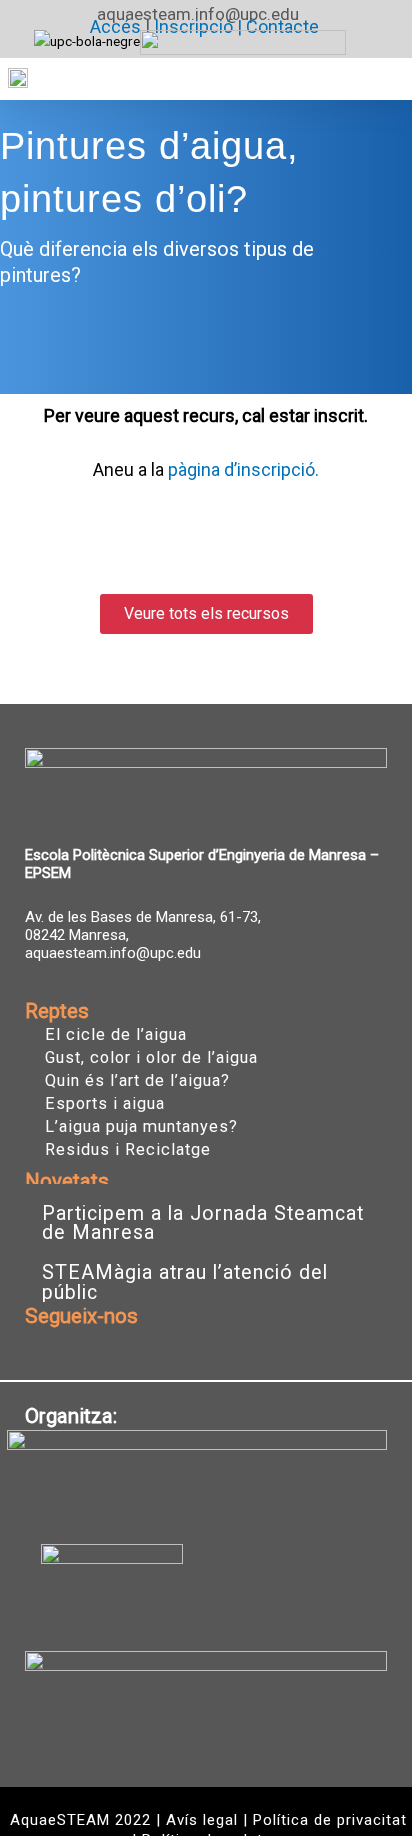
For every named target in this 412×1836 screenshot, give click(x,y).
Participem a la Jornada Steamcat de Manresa (203, 1223)
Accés (115, 26)
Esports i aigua (105, 1104)
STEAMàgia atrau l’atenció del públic (185, 1282)
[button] (381, 78)
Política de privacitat (330, 1820)
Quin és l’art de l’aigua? (137, 1081)
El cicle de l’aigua (116, 1035)
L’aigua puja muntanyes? (141, 1127)
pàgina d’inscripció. (243, 469)
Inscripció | (200, 26)
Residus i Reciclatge (128, 1150)
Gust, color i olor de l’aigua (151, 1058)
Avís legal (202, 1820)
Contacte (282, 26)
